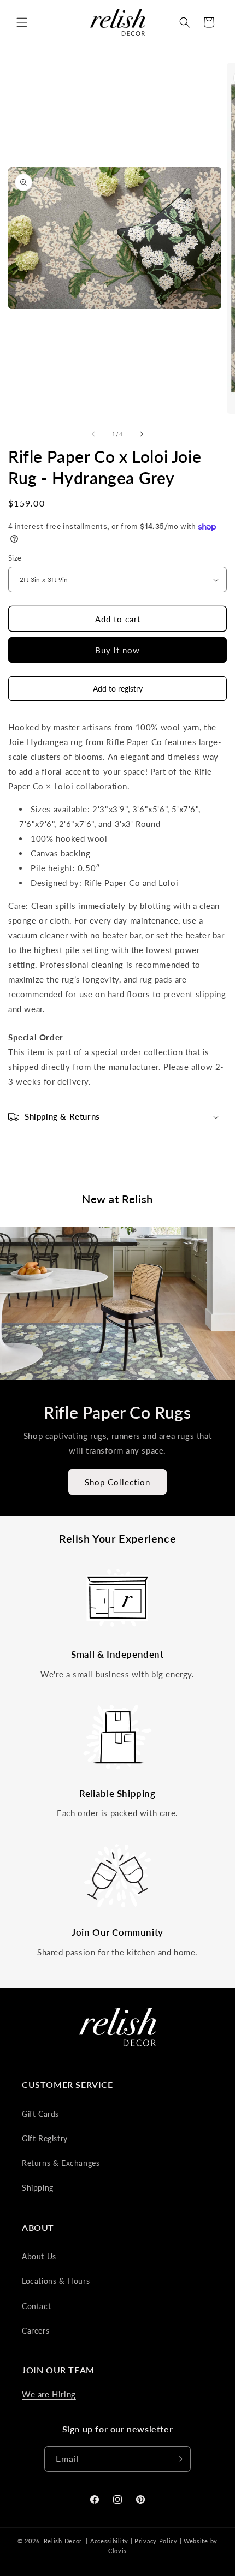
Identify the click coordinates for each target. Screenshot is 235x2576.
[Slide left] (93, 434)
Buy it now (117, 650)
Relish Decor (63, 2541)
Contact (36, 2306)
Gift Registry (45, 2138)
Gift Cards (40, 2114)
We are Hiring (49, 2394)
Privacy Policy (156, 2541)
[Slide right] (142, 434)
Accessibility (109, 2541)
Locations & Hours (56, 2281)
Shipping (38, 2188)
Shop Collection (117, 1482)
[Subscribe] (178, 2459)
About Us (39, 2256)
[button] (22, 22)
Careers (36, 2331)
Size (15, 558)
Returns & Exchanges (61, 2163)
